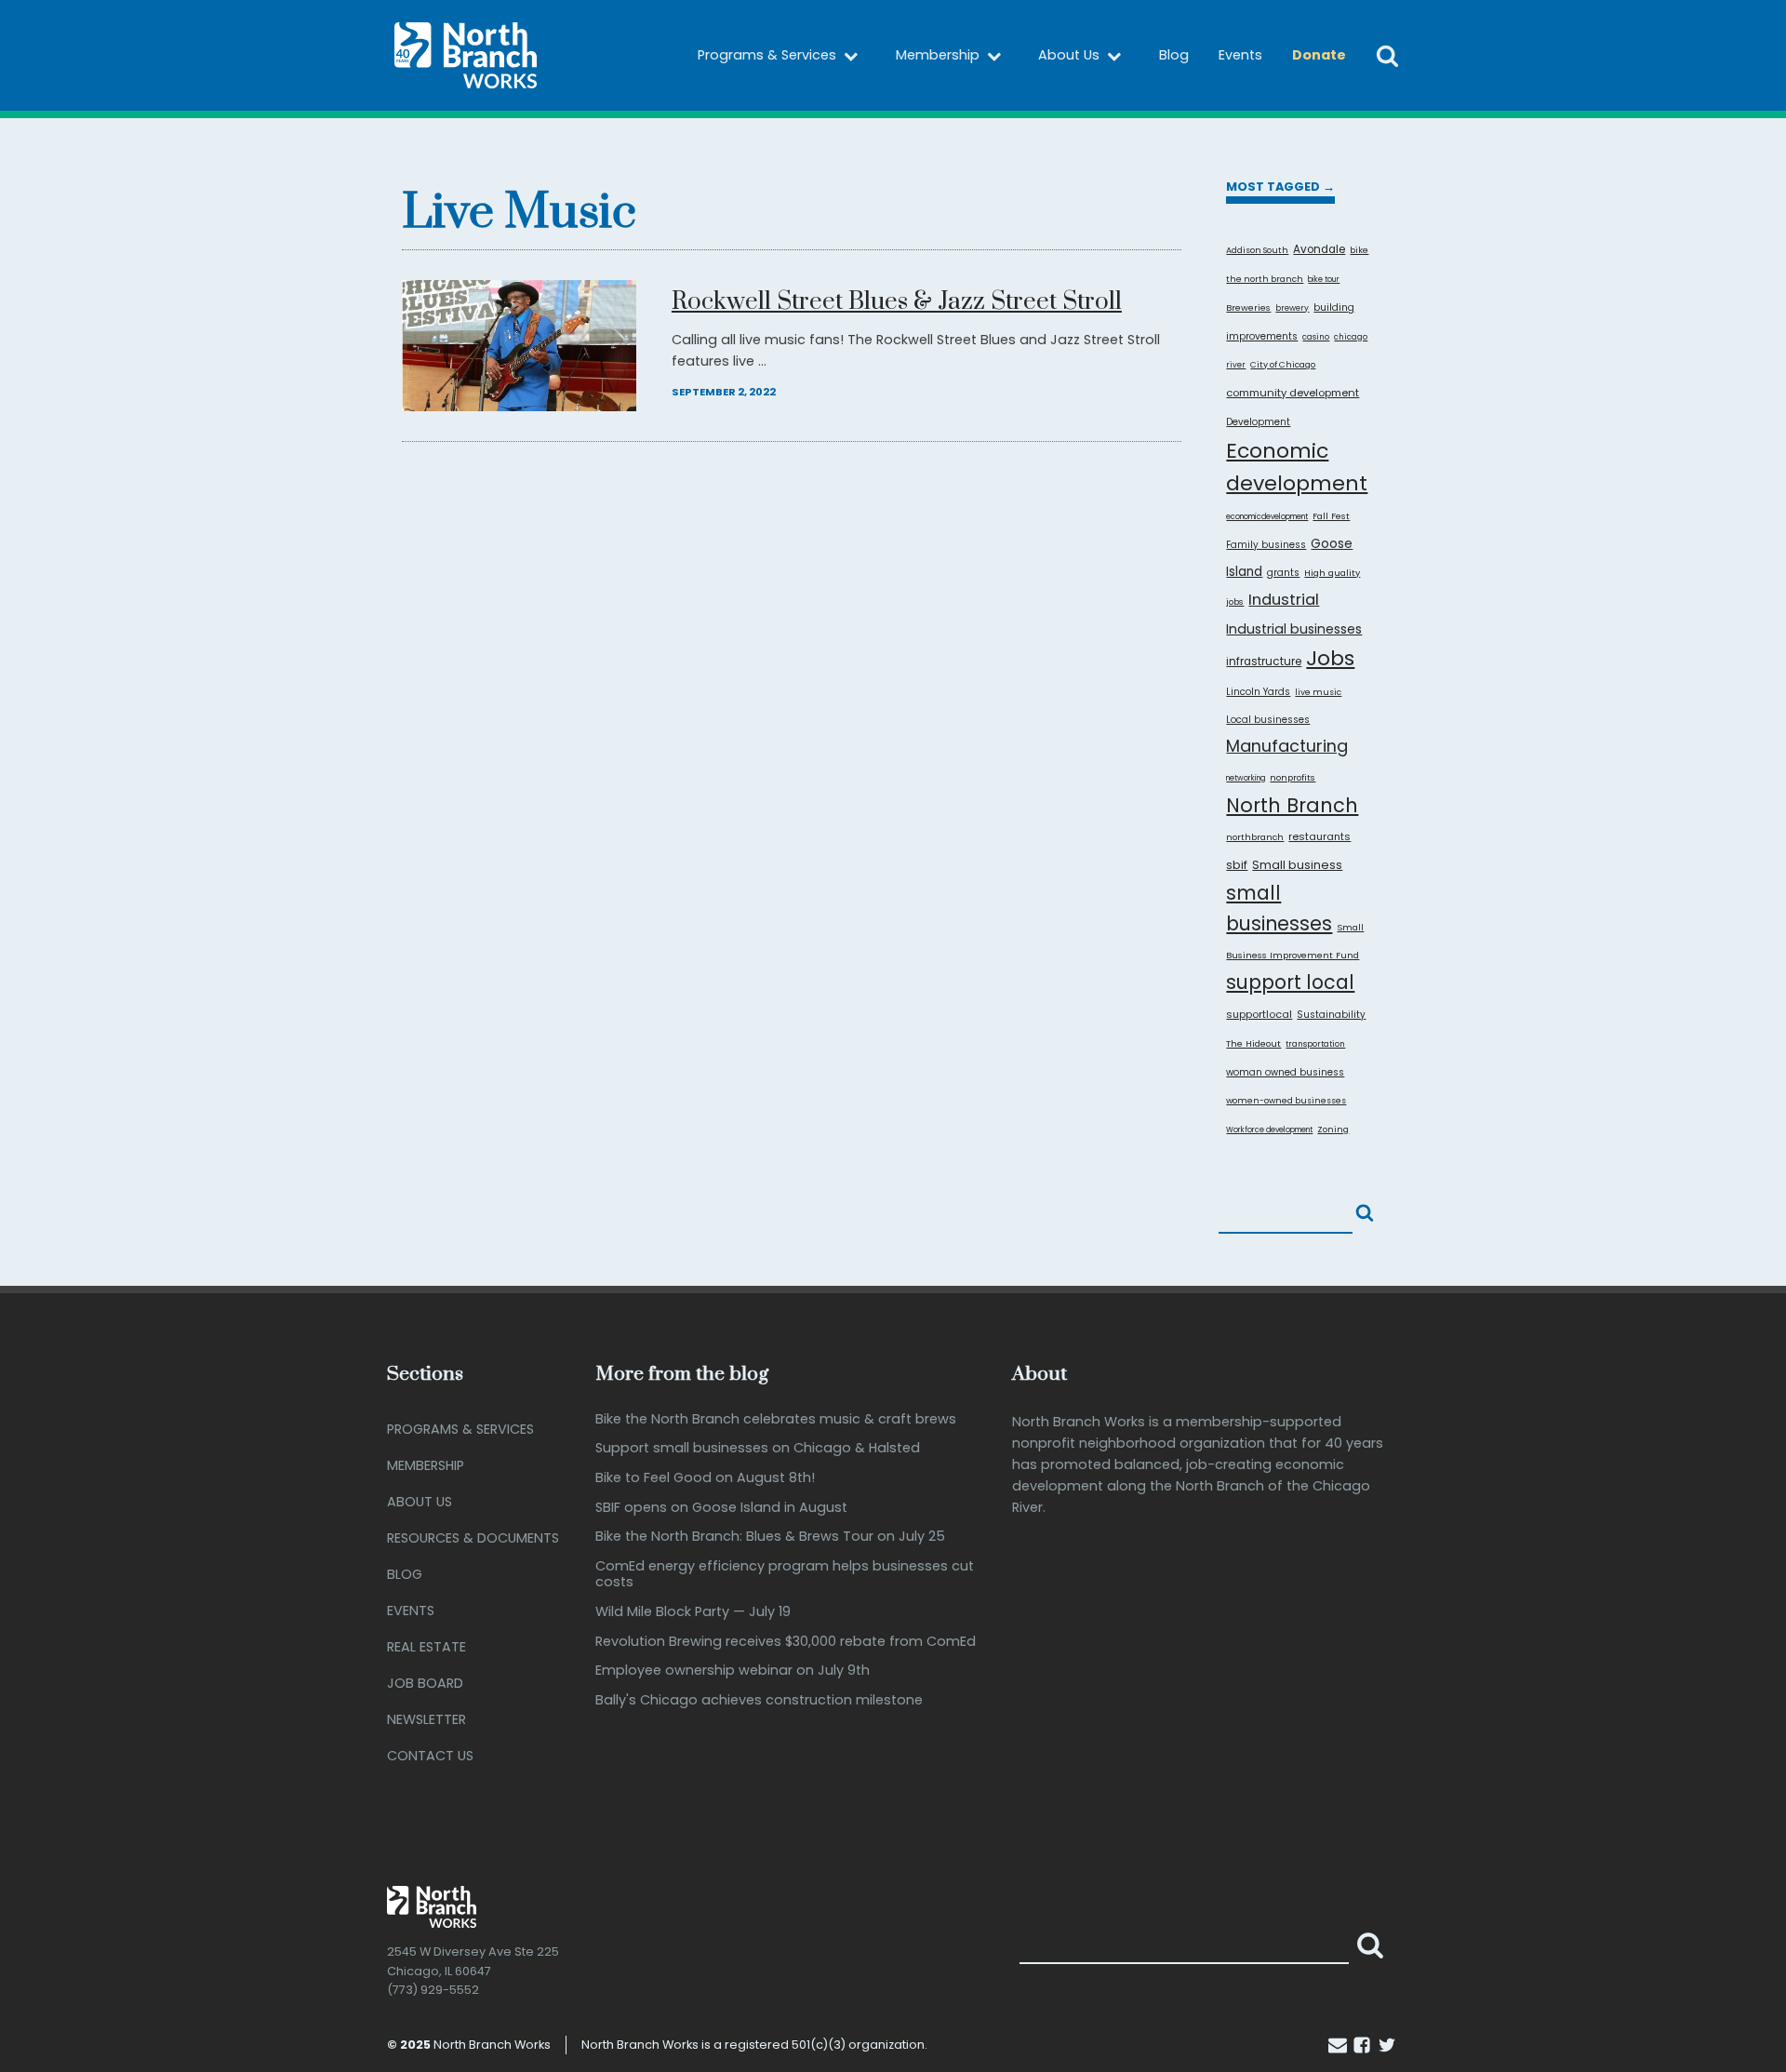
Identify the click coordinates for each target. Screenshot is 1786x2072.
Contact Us (430, 1756)
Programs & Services (767, 55)
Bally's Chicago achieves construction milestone (759, 1700)
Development (1258, 422)
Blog (1174, 55)
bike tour (1324, 280)
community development (1293, 393)
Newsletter (427, 1719)
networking (1246, 778)
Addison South (1257, 250)
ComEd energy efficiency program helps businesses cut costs (785, 1575)
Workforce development (1269, 1130)
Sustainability (1331, 1015)
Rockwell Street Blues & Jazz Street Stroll (897, 303)
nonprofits (1293, 777)
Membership (938, 55)
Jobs (1330, 658)
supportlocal (1259, 1014)
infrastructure (1264, 662)
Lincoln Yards (1258, 692)
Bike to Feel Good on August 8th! (705, 1478)
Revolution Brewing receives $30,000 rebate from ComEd (786, 1642)
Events (1240, 55)
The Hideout (1253, 1043)
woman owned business (1285, 1072)
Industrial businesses (1294, 629)
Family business (1266, 545)
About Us (1069, 55)
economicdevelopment (1267, 517)
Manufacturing (1287, 746)
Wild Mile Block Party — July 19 (693, 1612)
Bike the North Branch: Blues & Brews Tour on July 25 (770, 1537)
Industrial (1284, 599)
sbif (1237, 865)
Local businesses (1268, 720)
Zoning (1333, 1129)
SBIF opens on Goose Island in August (721, 1508)
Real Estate (427, 1647)
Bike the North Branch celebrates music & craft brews (776, 1419)
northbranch (1255, 837)
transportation (1315, 1044)
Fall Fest (1331, 516)
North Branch (1292, 805)
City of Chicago (1283, 364)
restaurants (1320, 836)
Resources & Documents (473, 1538)
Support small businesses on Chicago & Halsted (758, 1448)
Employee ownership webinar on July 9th (733, 1671)
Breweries (1248, 307)
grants (1283, 573)
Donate (1319, 55)
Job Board (425, 1683)
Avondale (1319, 249)
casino (1316, 337)
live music (1318, 692)
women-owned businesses (1286, 1100)
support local (1290, 982)
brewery (1292, 308)
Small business (1297, 865)
